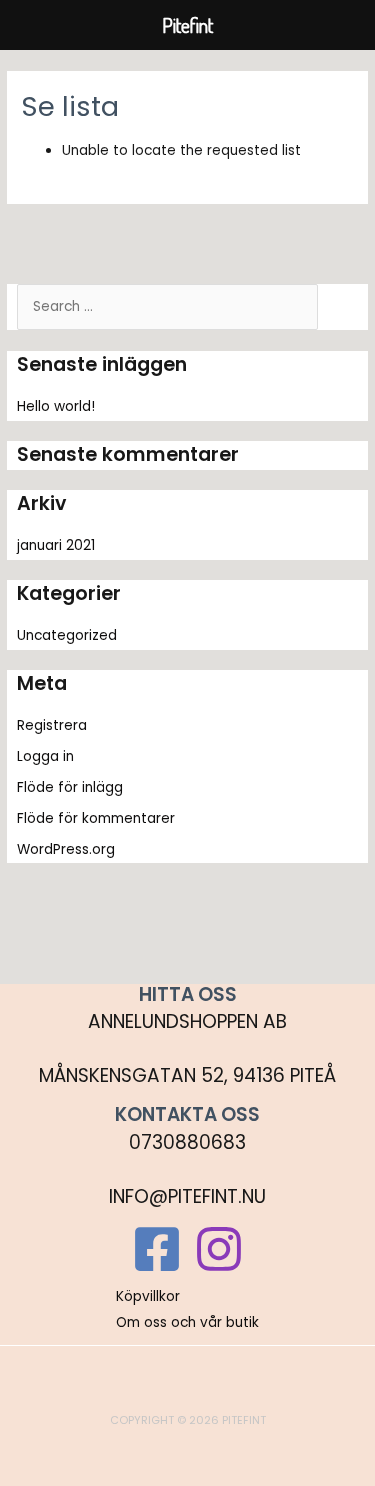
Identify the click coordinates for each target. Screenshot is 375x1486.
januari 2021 (56, 545)
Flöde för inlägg (70, 787)
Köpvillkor (148, 1296)
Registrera (52, 725)
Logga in (45, 756)
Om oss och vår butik (187, 1322)
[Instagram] (219, 1249)
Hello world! (56, 406)
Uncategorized (67, 635)
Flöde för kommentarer (96, 818)
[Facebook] (157, 1249)
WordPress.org (66, 849)
